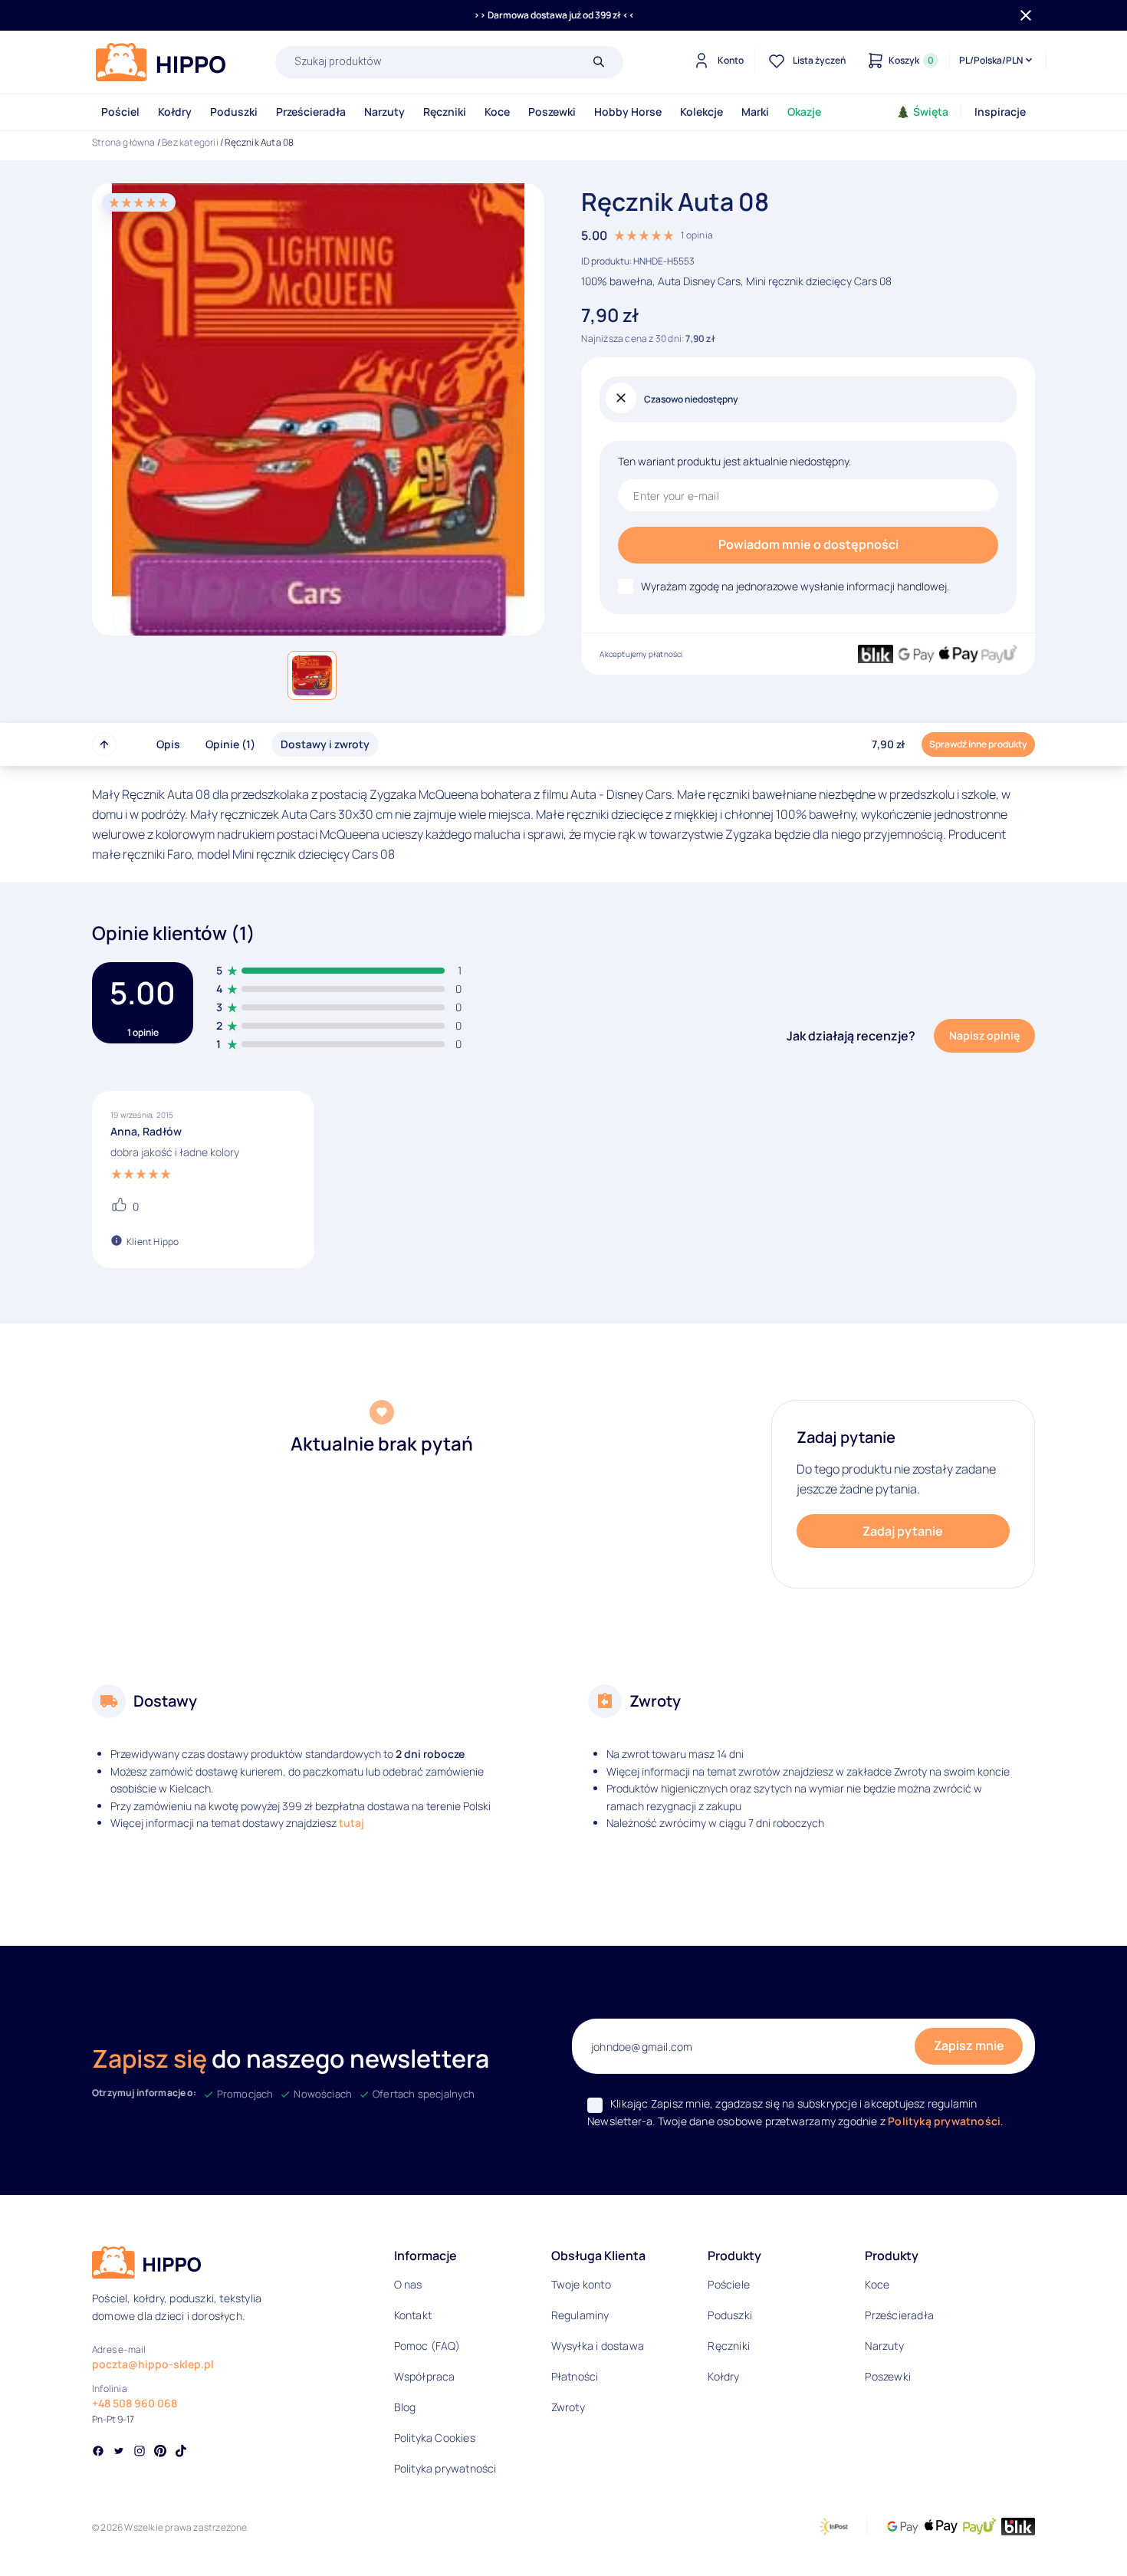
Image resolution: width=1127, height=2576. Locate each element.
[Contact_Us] (43, 2536)
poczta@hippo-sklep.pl (153, 2364)
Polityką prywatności (944, 2121)
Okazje (804, 112)
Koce (497, 112)
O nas (408, 2284)
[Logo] (161, 62)
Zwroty (568, 2407)
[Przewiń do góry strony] (104, 744)
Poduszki (234, 112)
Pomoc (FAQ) (427, 2346)
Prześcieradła (311, 112)
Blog (405, 2407)
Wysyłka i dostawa (598, 2346)
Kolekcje (701, 112)
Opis (168, 744)
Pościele (729, 2284)
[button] (312, 675)
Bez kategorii (190, 142)
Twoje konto (581, 2284)
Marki (755, 112)
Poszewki (552, 112)
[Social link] (98, 2453)
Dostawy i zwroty (325, 744)
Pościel (120, 112)
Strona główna (124, 142)
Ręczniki (445, 112)
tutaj (352, 1823)
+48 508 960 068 (135, 2403)
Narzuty (384, 112)
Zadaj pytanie (903, 1531)
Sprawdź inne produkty (978, 744)
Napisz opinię (984, 1035)
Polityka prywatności (445, 2468)
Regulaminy (580, 2315)
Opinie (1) (230, 744)
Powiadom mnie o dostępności (808, 544)
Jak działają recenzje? (851, 1036)
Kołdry (175, 112)
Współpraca (425, 2376)
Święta (931, 112)
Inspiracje (1000, 112)
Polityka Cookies (435, 2438)
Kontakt (413, 2315)
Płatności (575, 2376)
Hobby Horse (628, 112)
